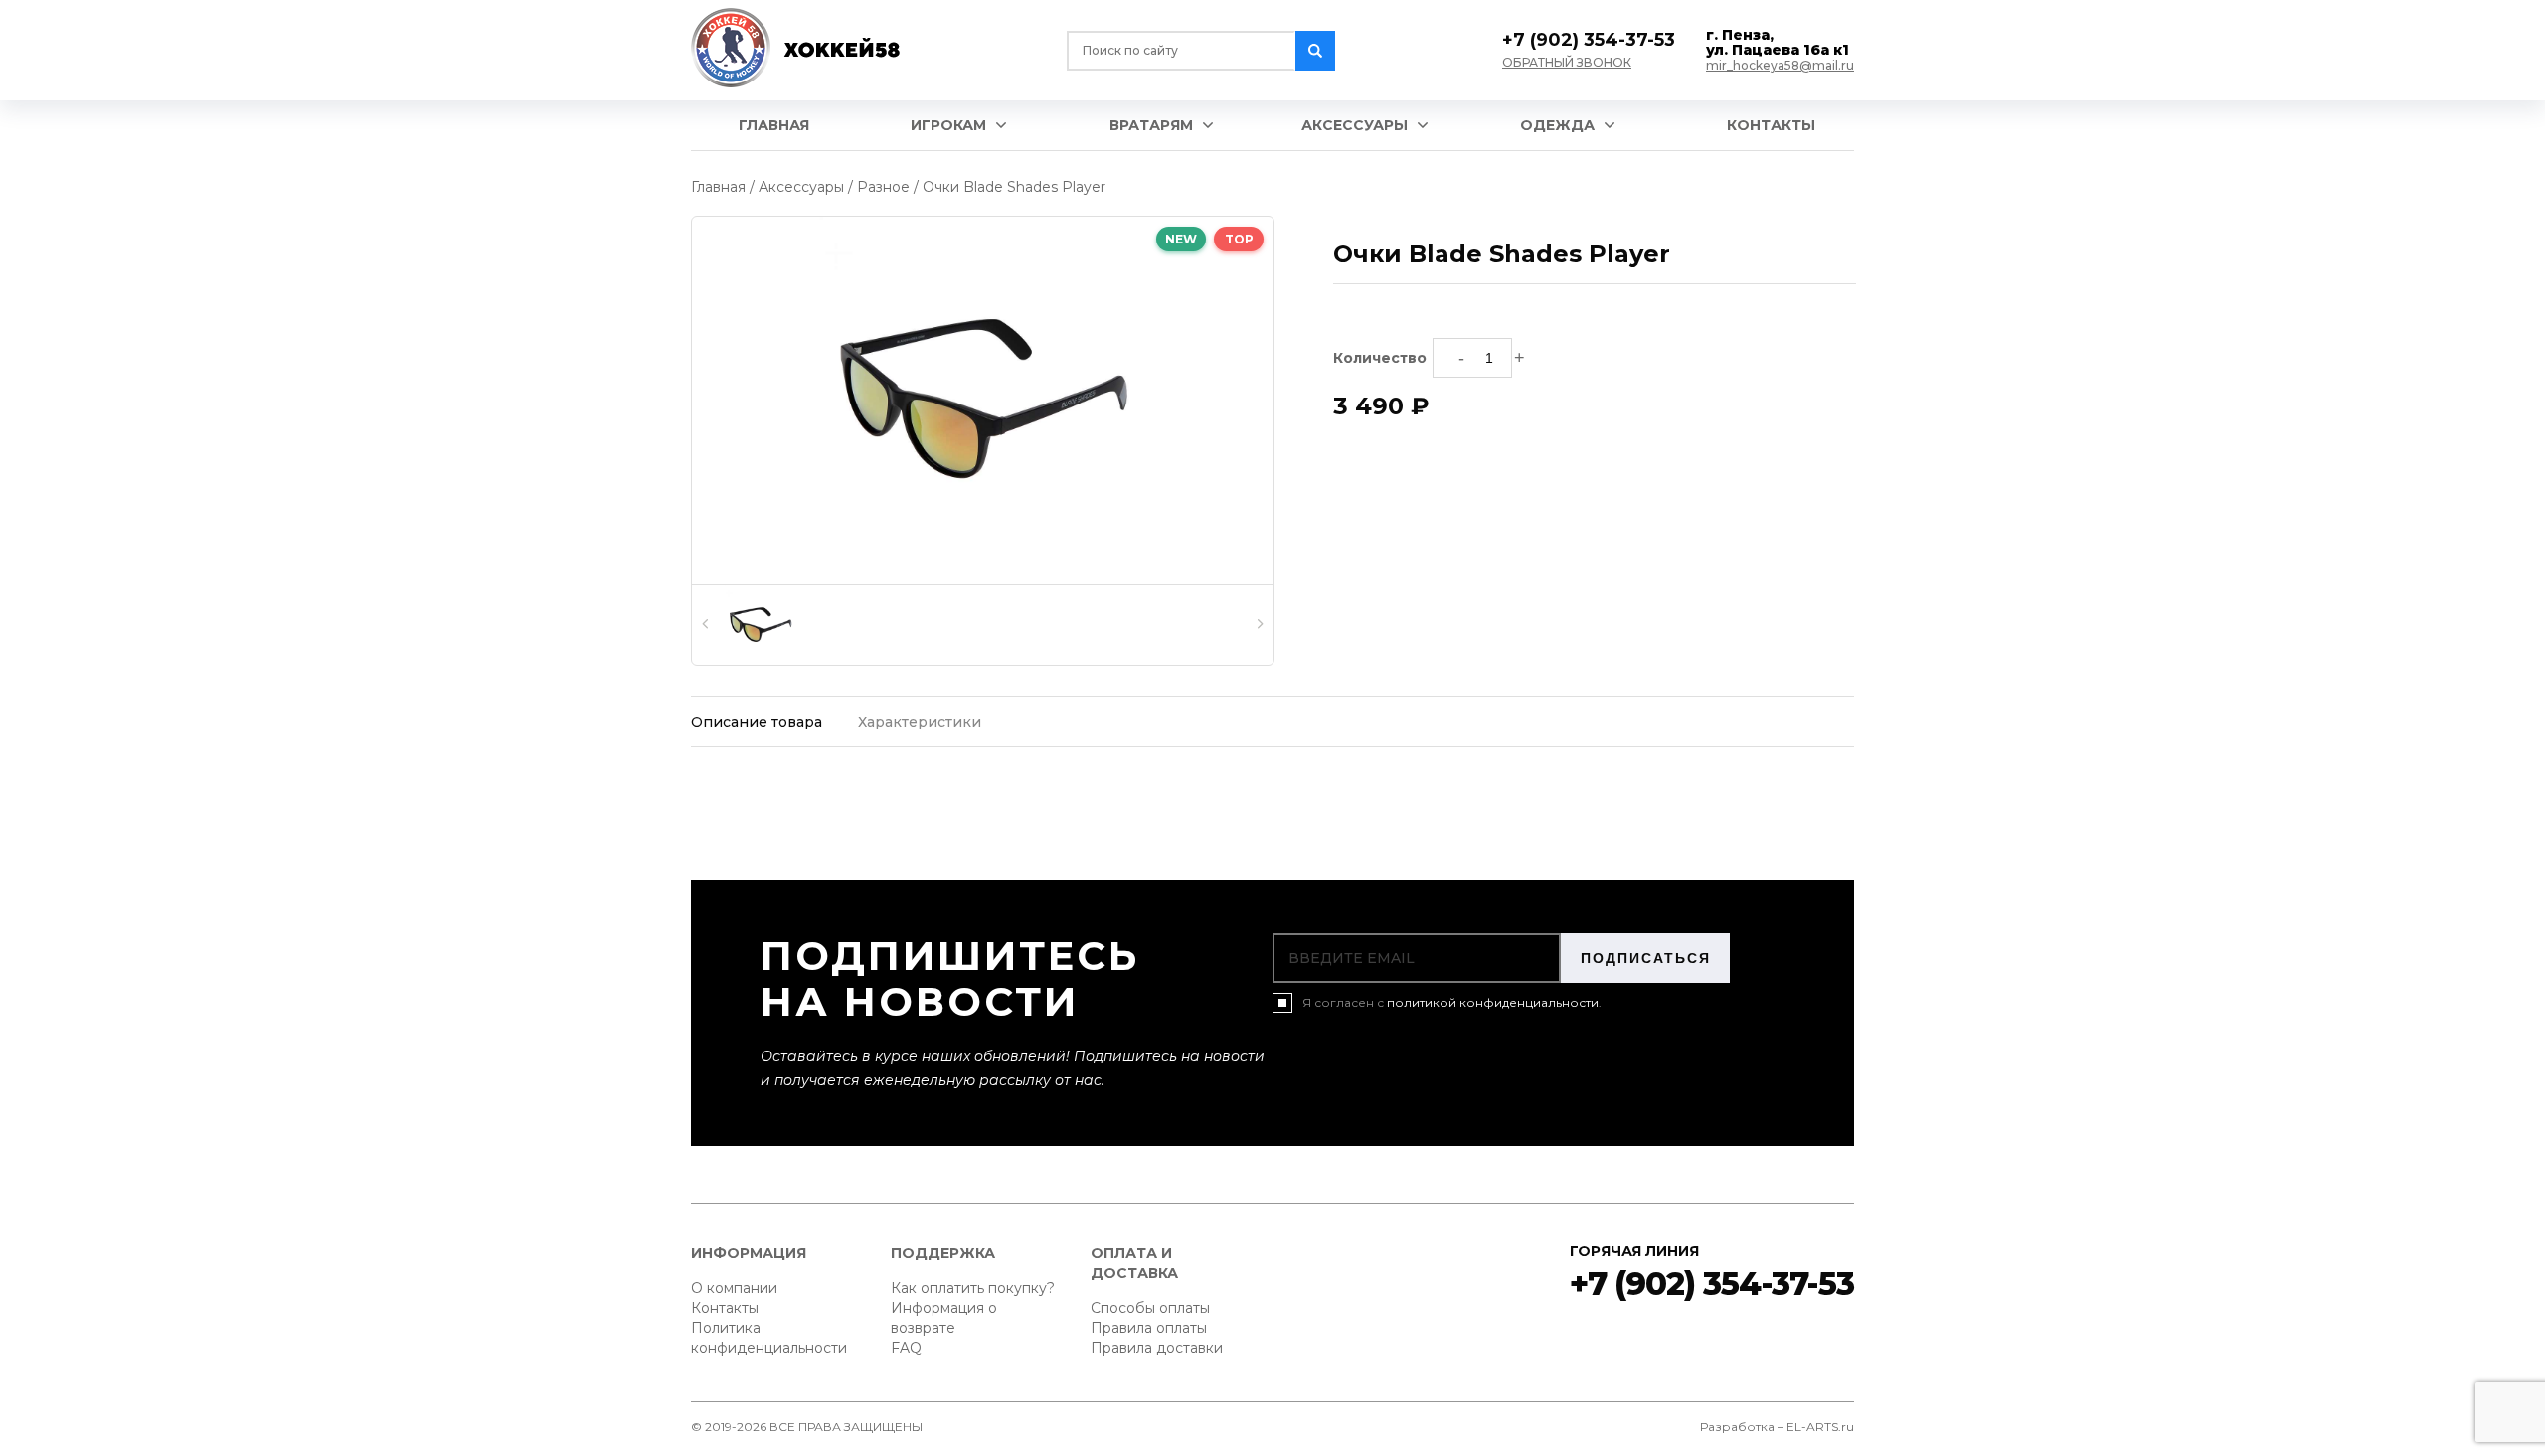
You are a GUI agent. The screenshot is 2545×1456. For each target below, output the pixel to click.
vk (1581, 1341)
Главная (774, 125)
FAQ (906, 1348)
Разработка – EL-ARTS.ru (1777, 1427)
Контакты (1771, 125)
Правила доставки (1157, 1348)
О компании (734, 1288)
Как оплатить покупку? (973, 1288)
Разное (883, 187)
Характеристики (920, 722)
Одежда (1557, 125)
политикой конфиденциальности (1493, 1002)
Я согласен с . (1452, 1002)
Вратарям (1151, 125)
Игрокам (948, 125)
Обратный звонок (1567, 62)
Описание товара (757, 722)
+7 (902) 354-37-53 (1589, 40)
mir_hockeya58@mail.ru (1780, 65)
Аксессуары (1355, 125)
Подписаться (1646, 958)
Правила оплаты (1149, 1328)
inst (1639, 1341)
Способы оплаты (1150, 1308)
